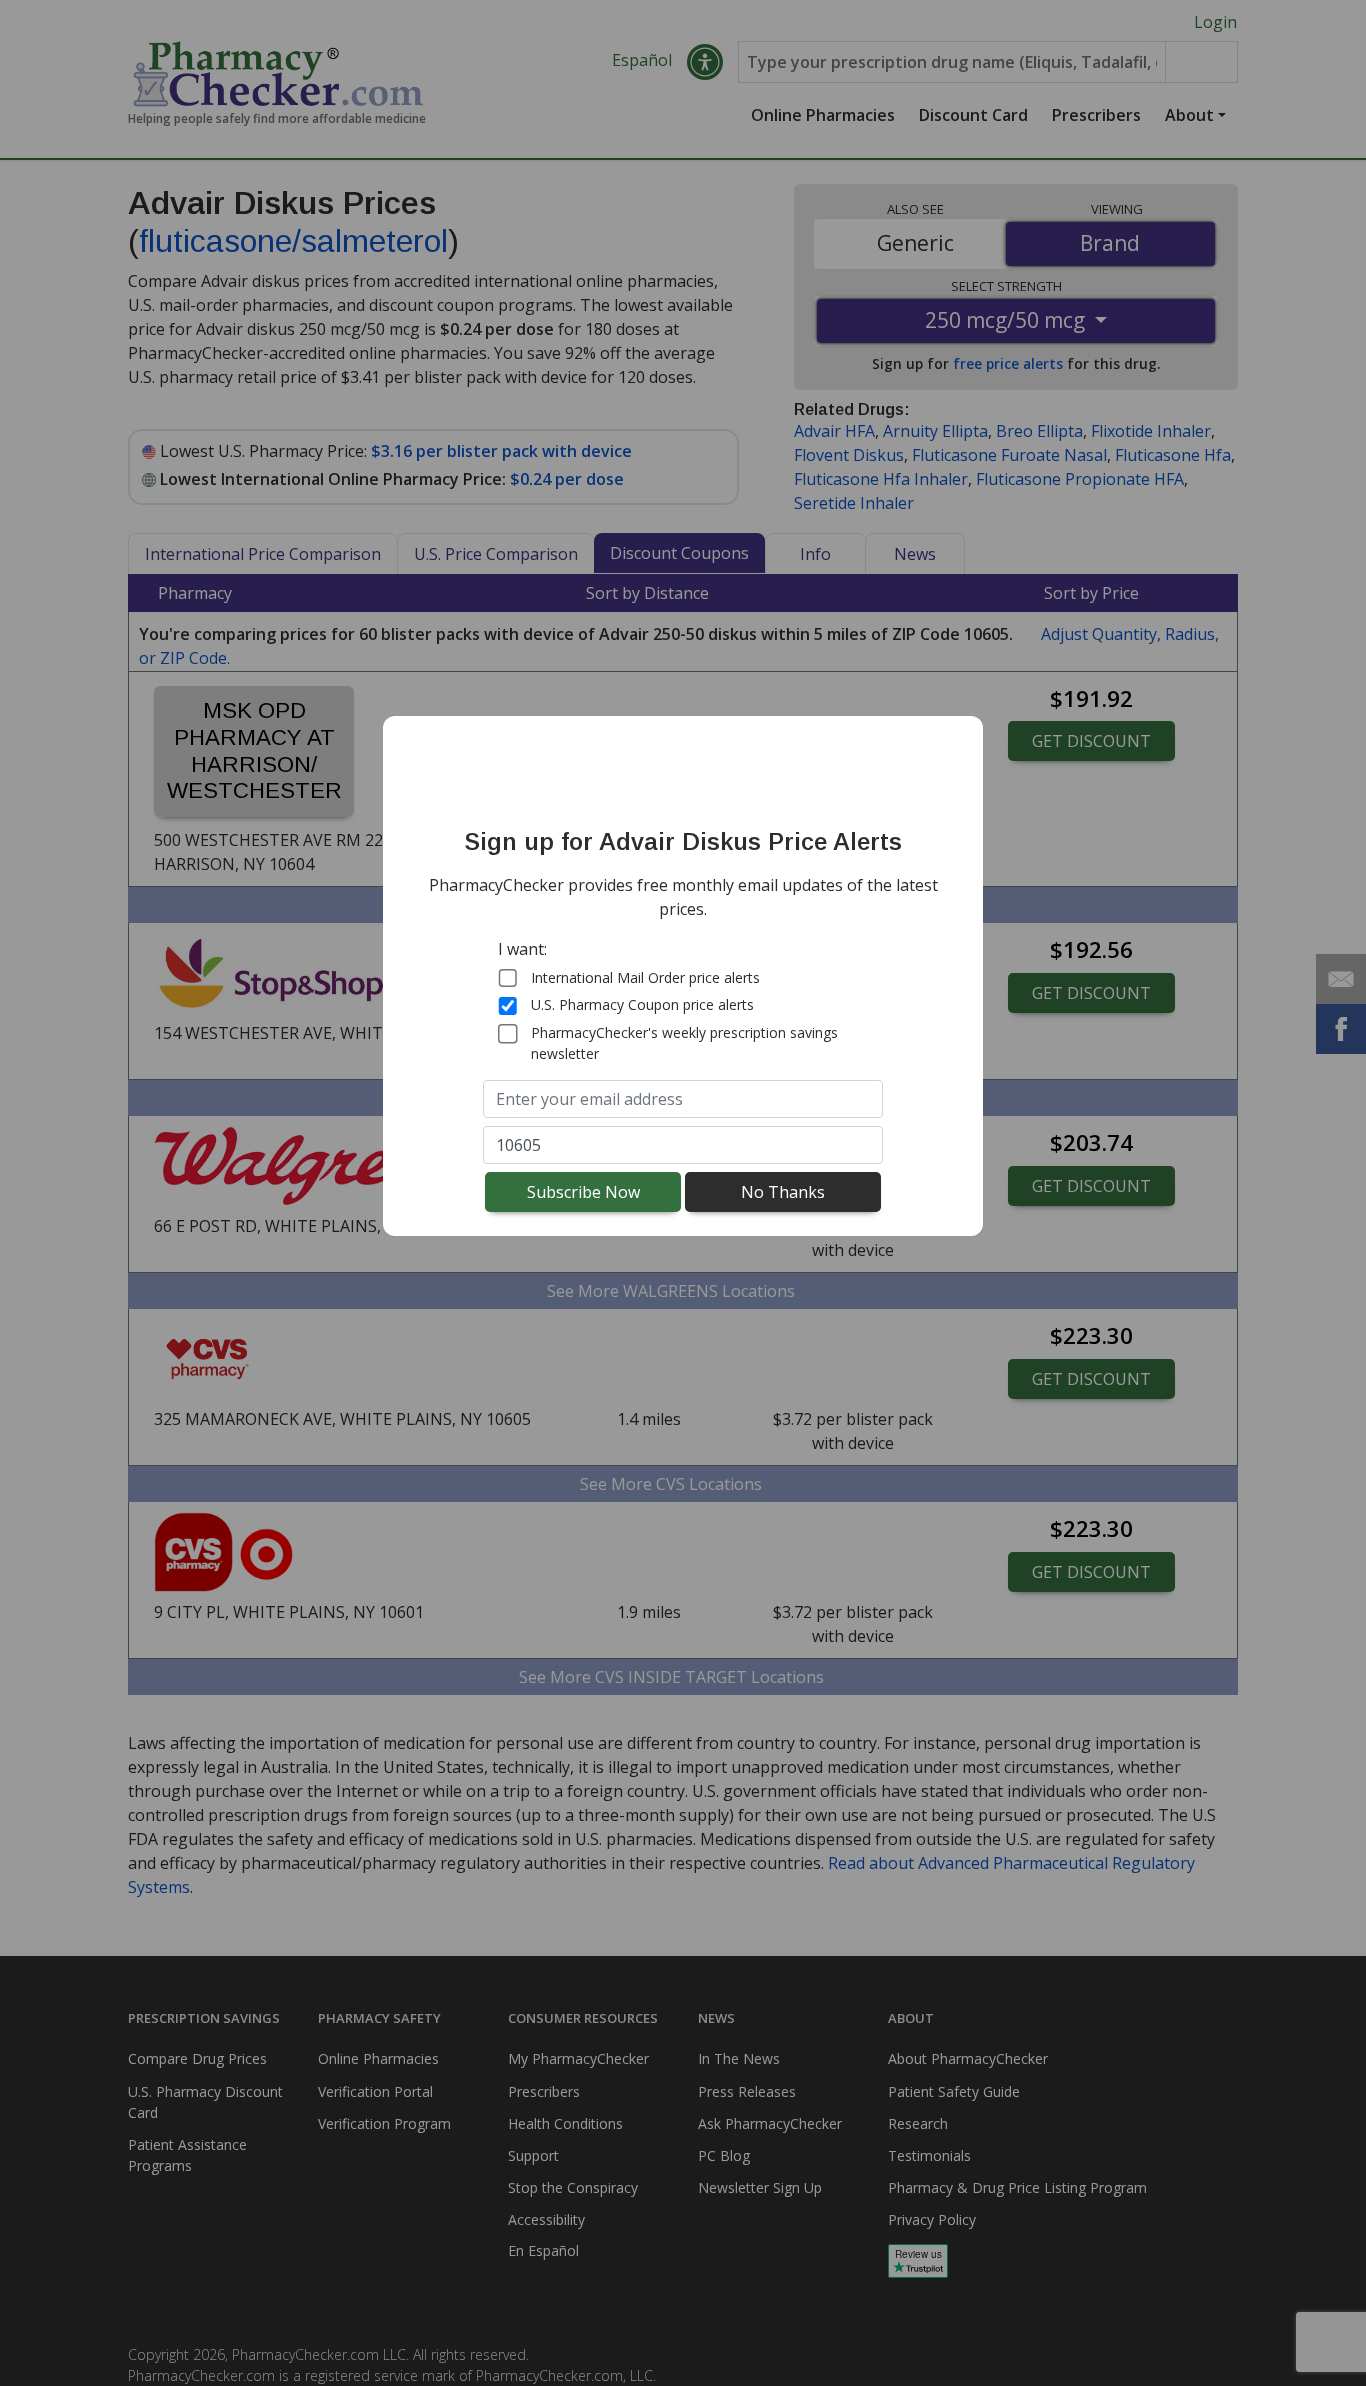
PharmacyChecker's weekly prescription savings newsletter (684, 1043)
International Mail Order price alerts (645, 977)
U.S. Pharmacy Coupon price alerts (642, 1004)
